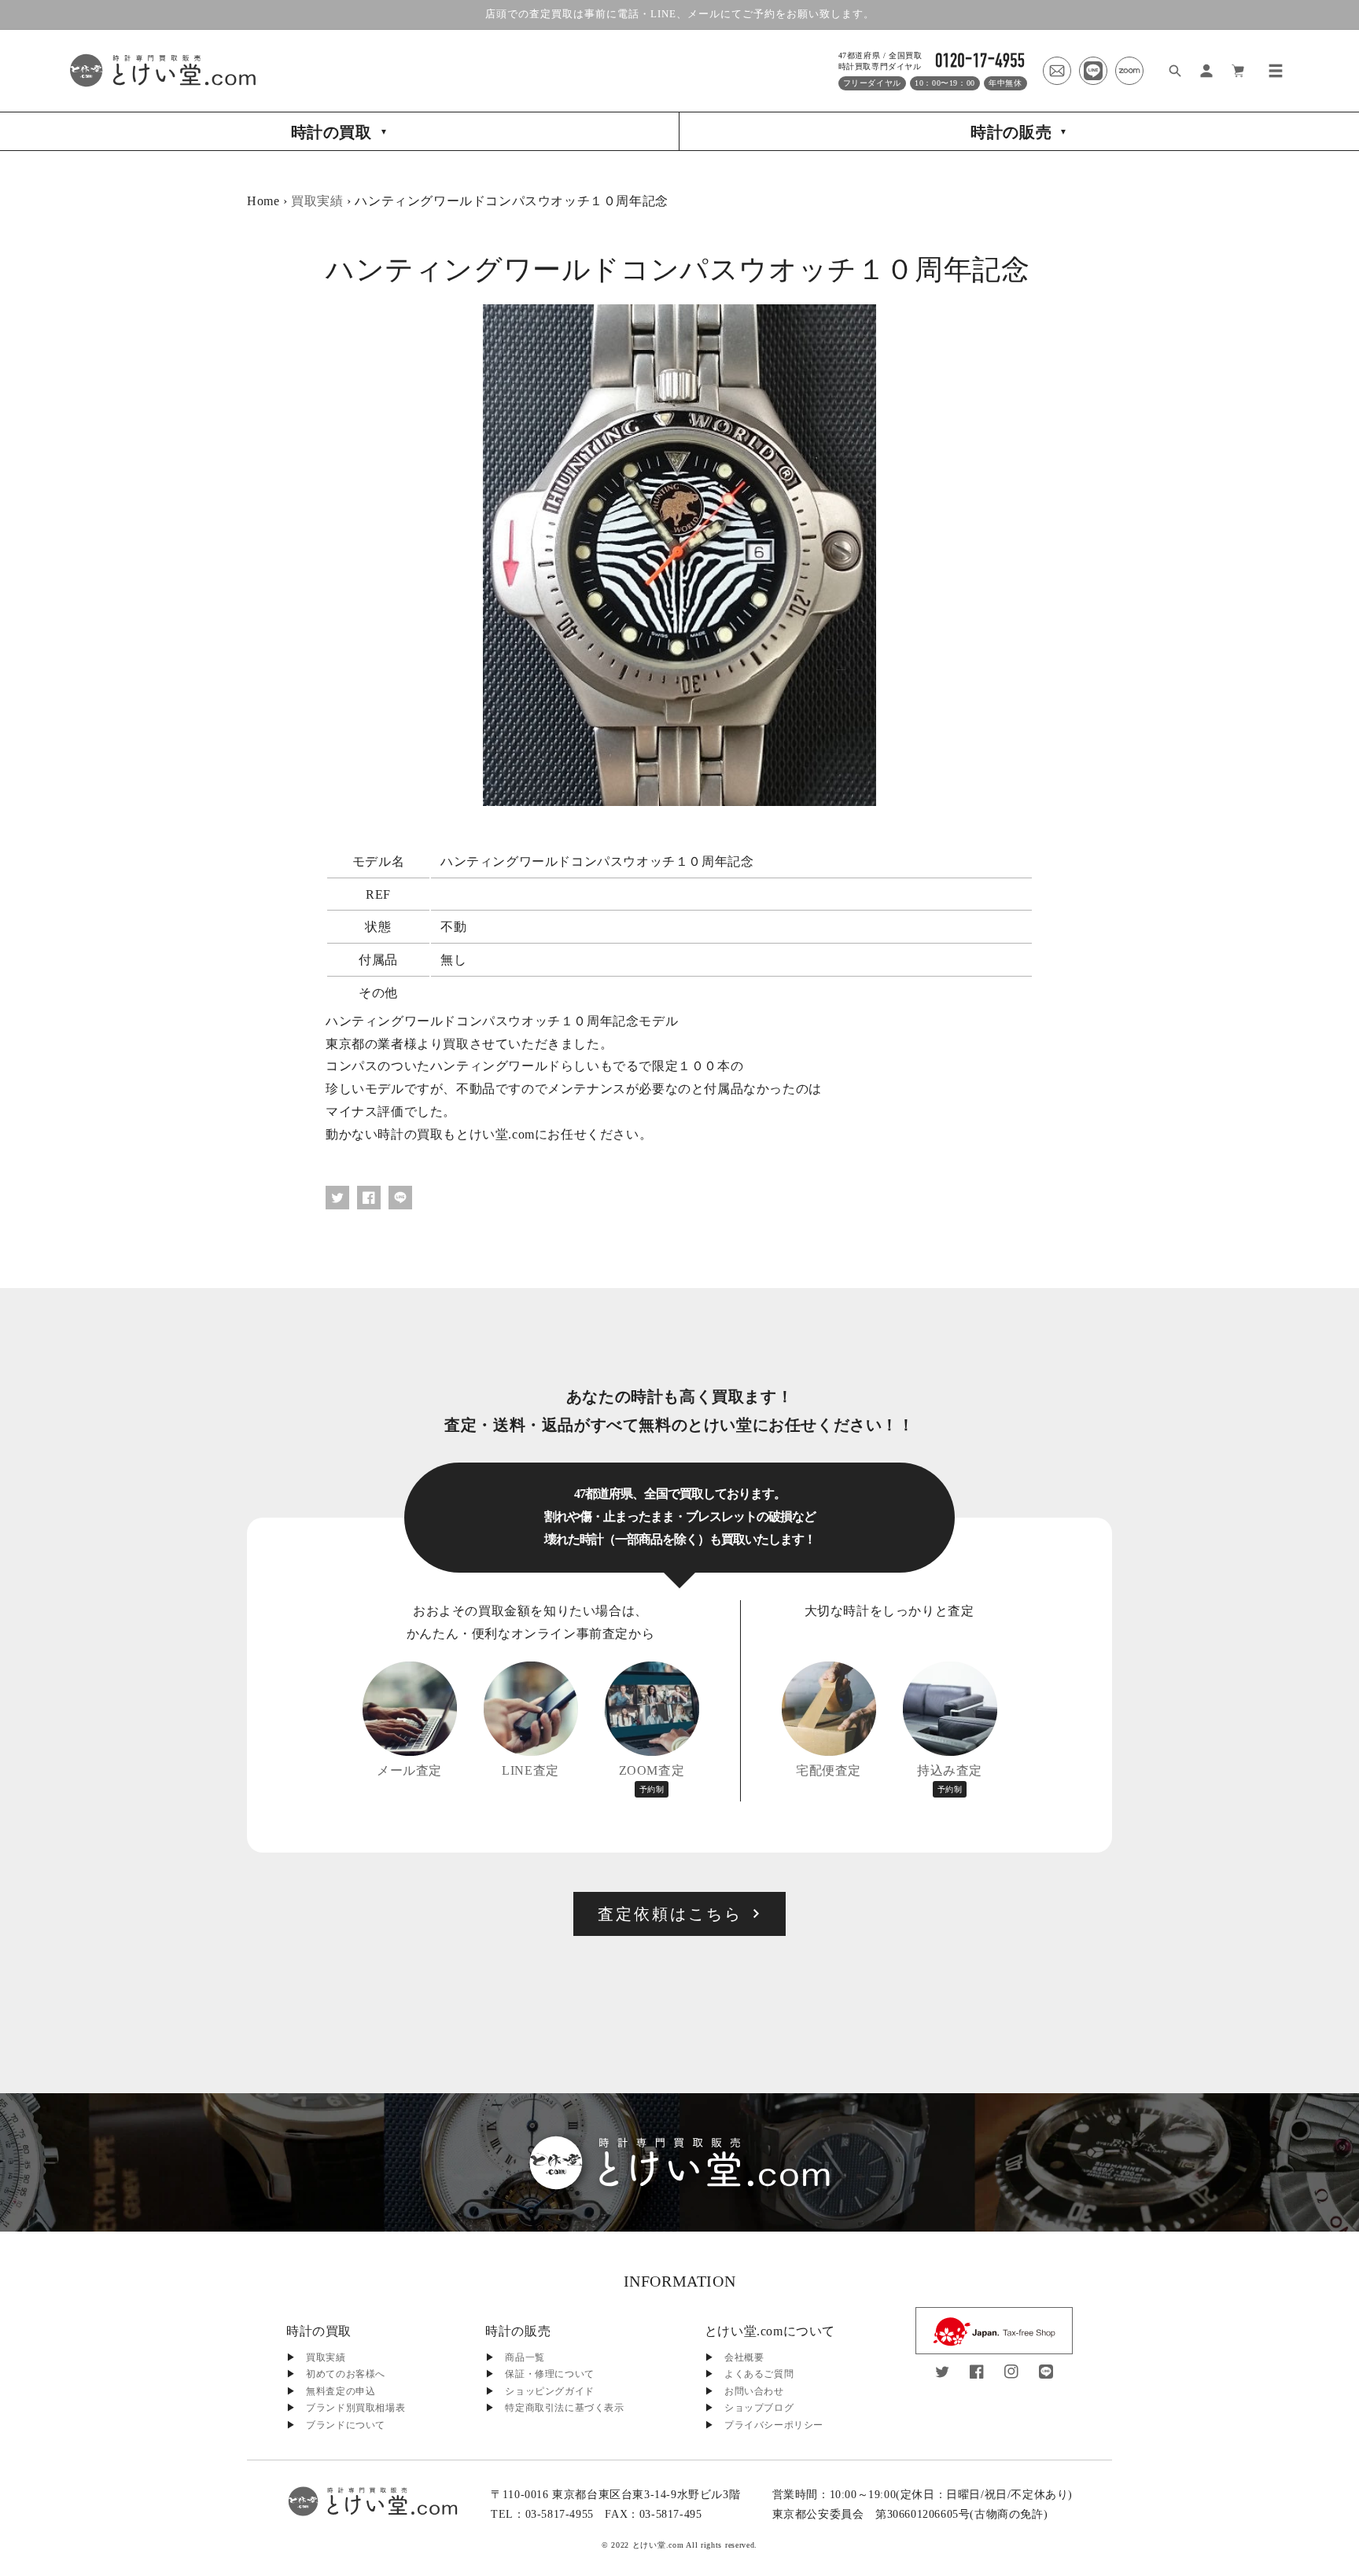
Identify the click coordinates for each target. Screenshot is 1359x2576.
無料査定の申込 (341, 2391)
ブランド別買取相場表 (355, 2408)
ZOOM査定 (652, 1779)
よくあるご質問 (759, 2374)
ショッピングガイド (549, 2391)
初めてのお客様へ (346, 2374)
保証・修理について (549, 2374)
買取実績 (317, 201)
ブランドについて (346, 2425)
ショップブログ (759, 2408)
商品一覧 (525, 2357)
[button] (1276, 71)
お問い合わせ (754, 2391)
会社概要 (744, 2357)
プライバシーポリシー (774, 2425)
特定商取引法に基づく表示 (564, 2408)
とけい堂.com (658, 2545)
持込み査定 (950, 1779)
